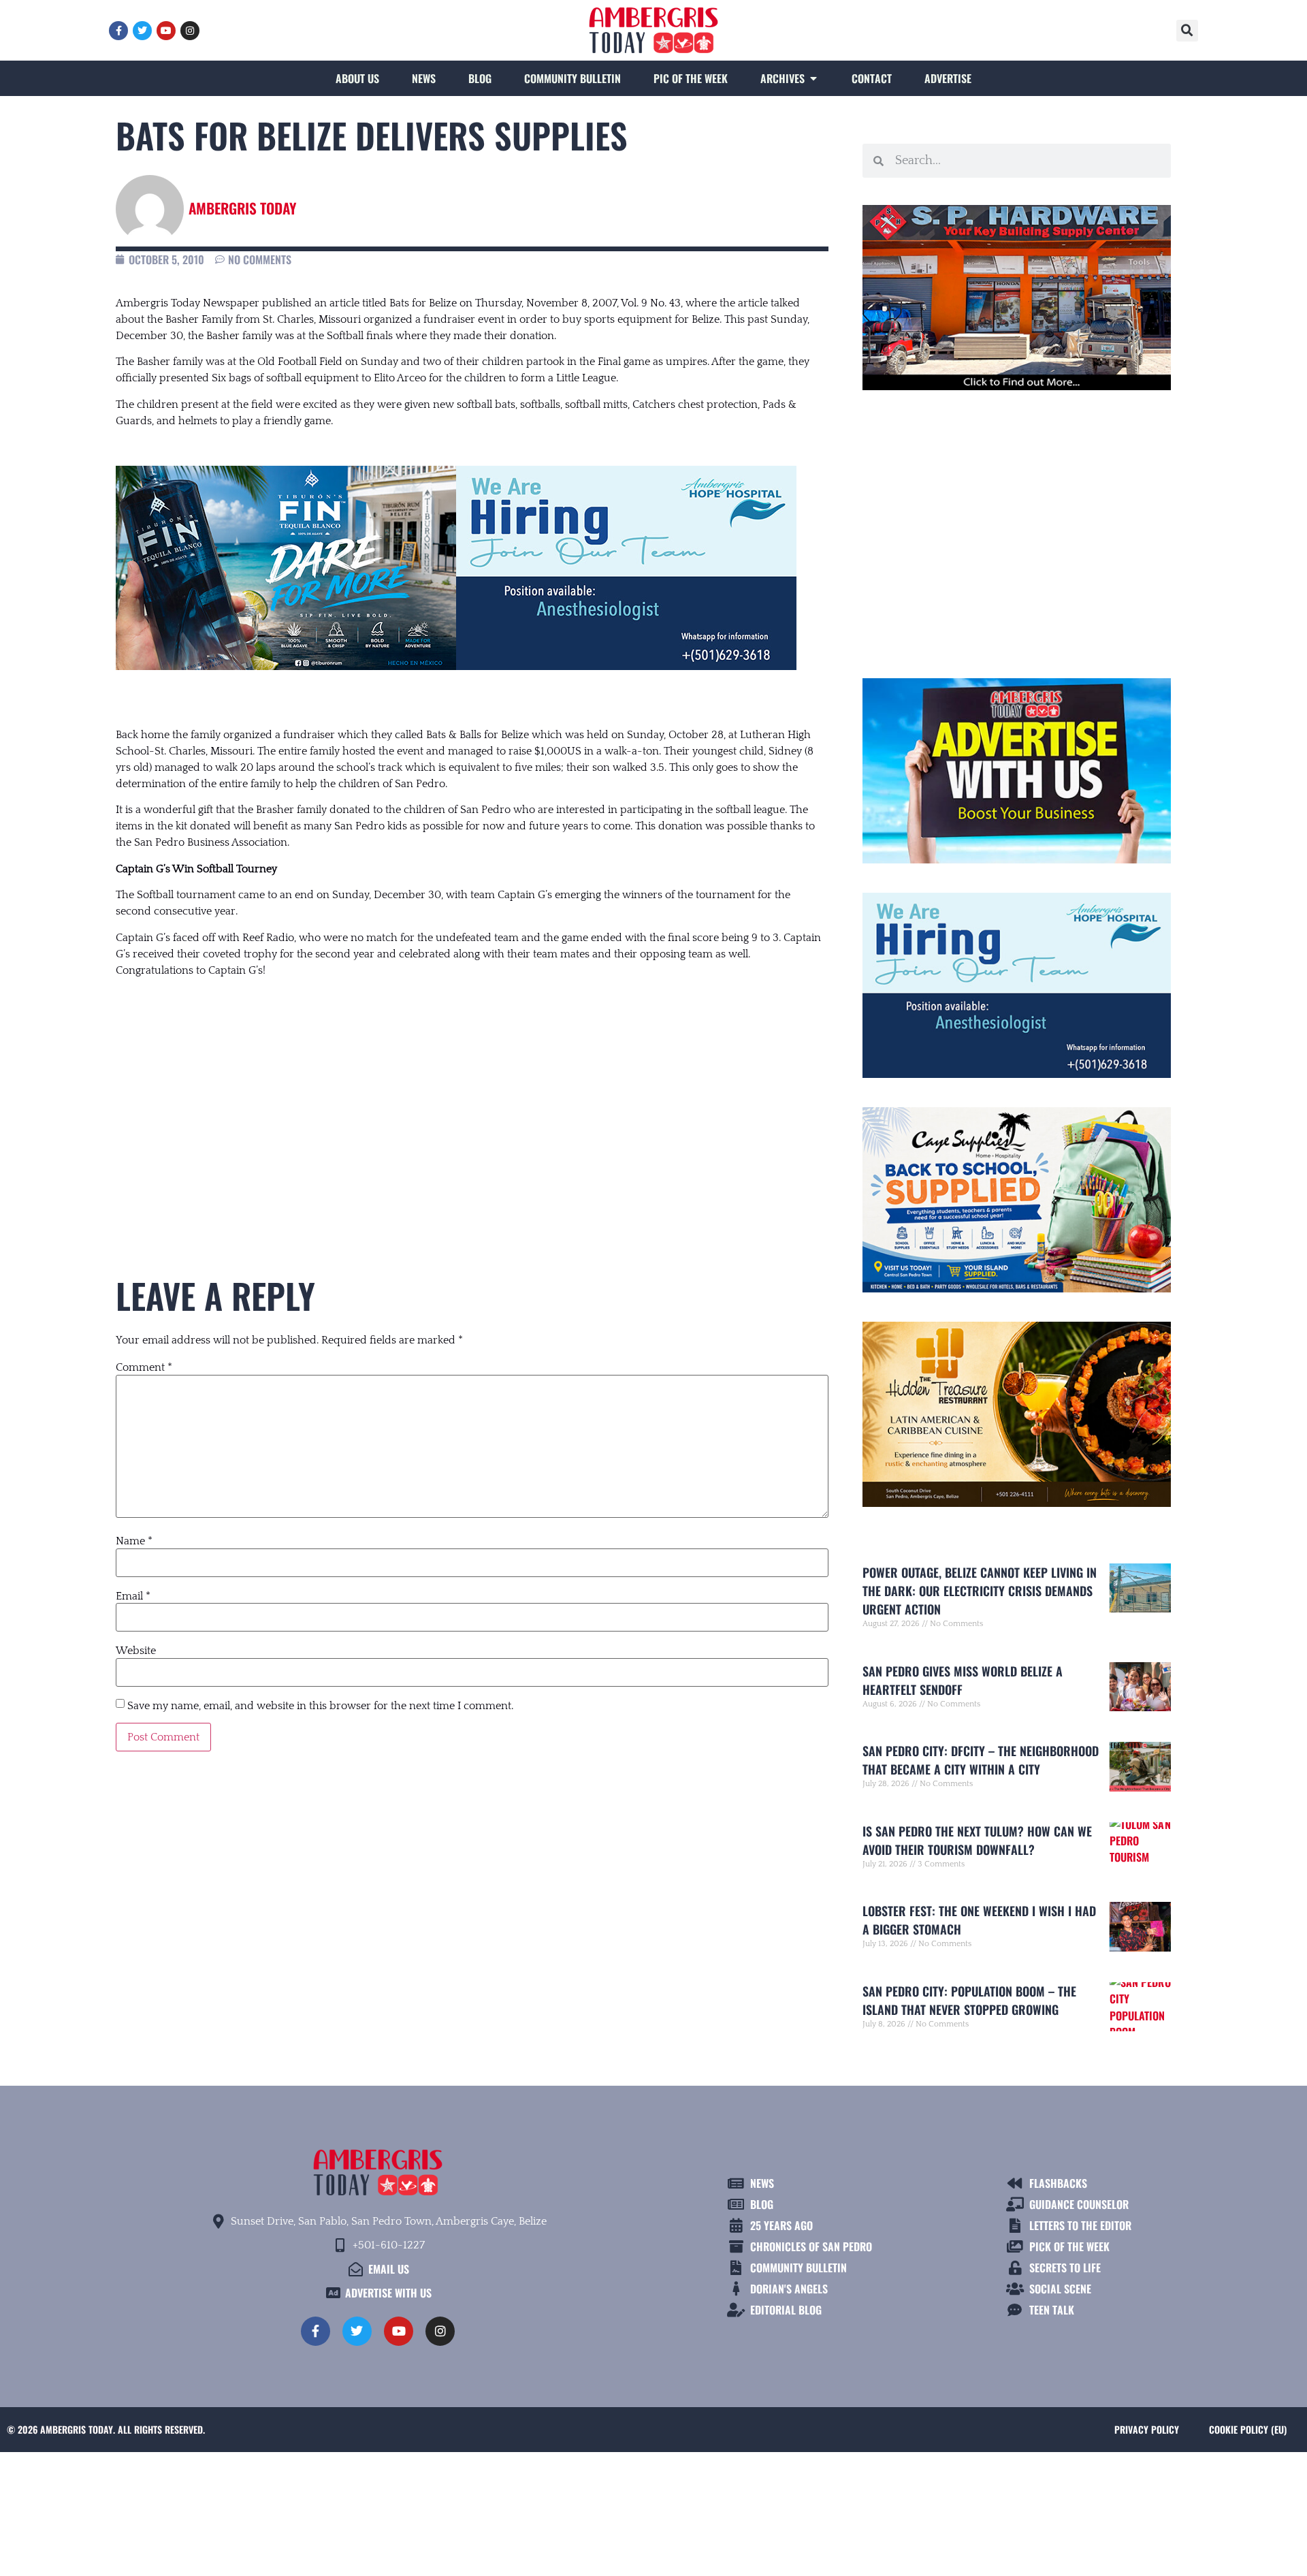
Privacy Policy (1147, 2429)
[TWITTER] (142, 31)
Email (133, 1596)
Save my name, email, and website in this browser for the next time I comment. (320, 1706)
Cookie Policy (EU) (1248, 2429)
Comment (144, 1367)
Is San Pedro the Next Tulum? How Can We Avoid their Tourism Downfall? (977, 1840)
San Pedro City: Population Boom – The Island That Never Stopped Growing (969, 2000)
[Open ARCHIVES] (813, 78)
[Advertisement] (472, 1101)
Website (136, 1651)
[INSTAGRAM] (190, 31)
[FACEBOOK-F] (118, 31)
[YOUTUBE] (166, 31)
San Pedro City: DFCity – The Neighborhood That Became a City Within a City (981, 1760)
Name (134, 1541)
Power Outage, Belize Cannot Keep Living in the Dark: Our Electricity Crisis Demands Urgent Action (980, 1591)
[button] (1187, 31)
